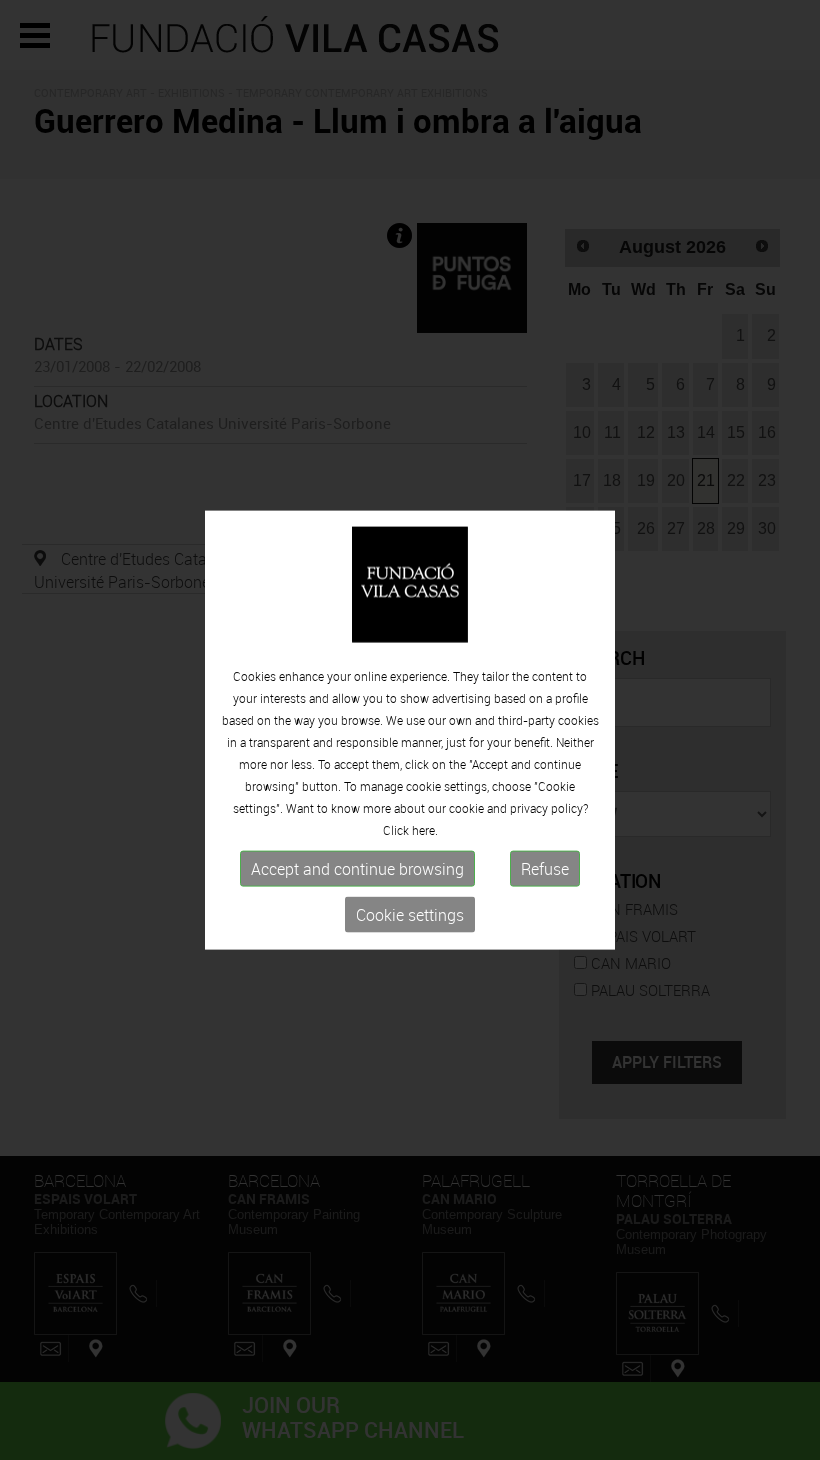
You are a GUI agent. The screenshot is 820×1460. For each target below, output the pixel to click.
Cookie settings (410, 915)
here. (425, 830)
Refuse (545, 869)
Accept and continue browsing (357, 869)
